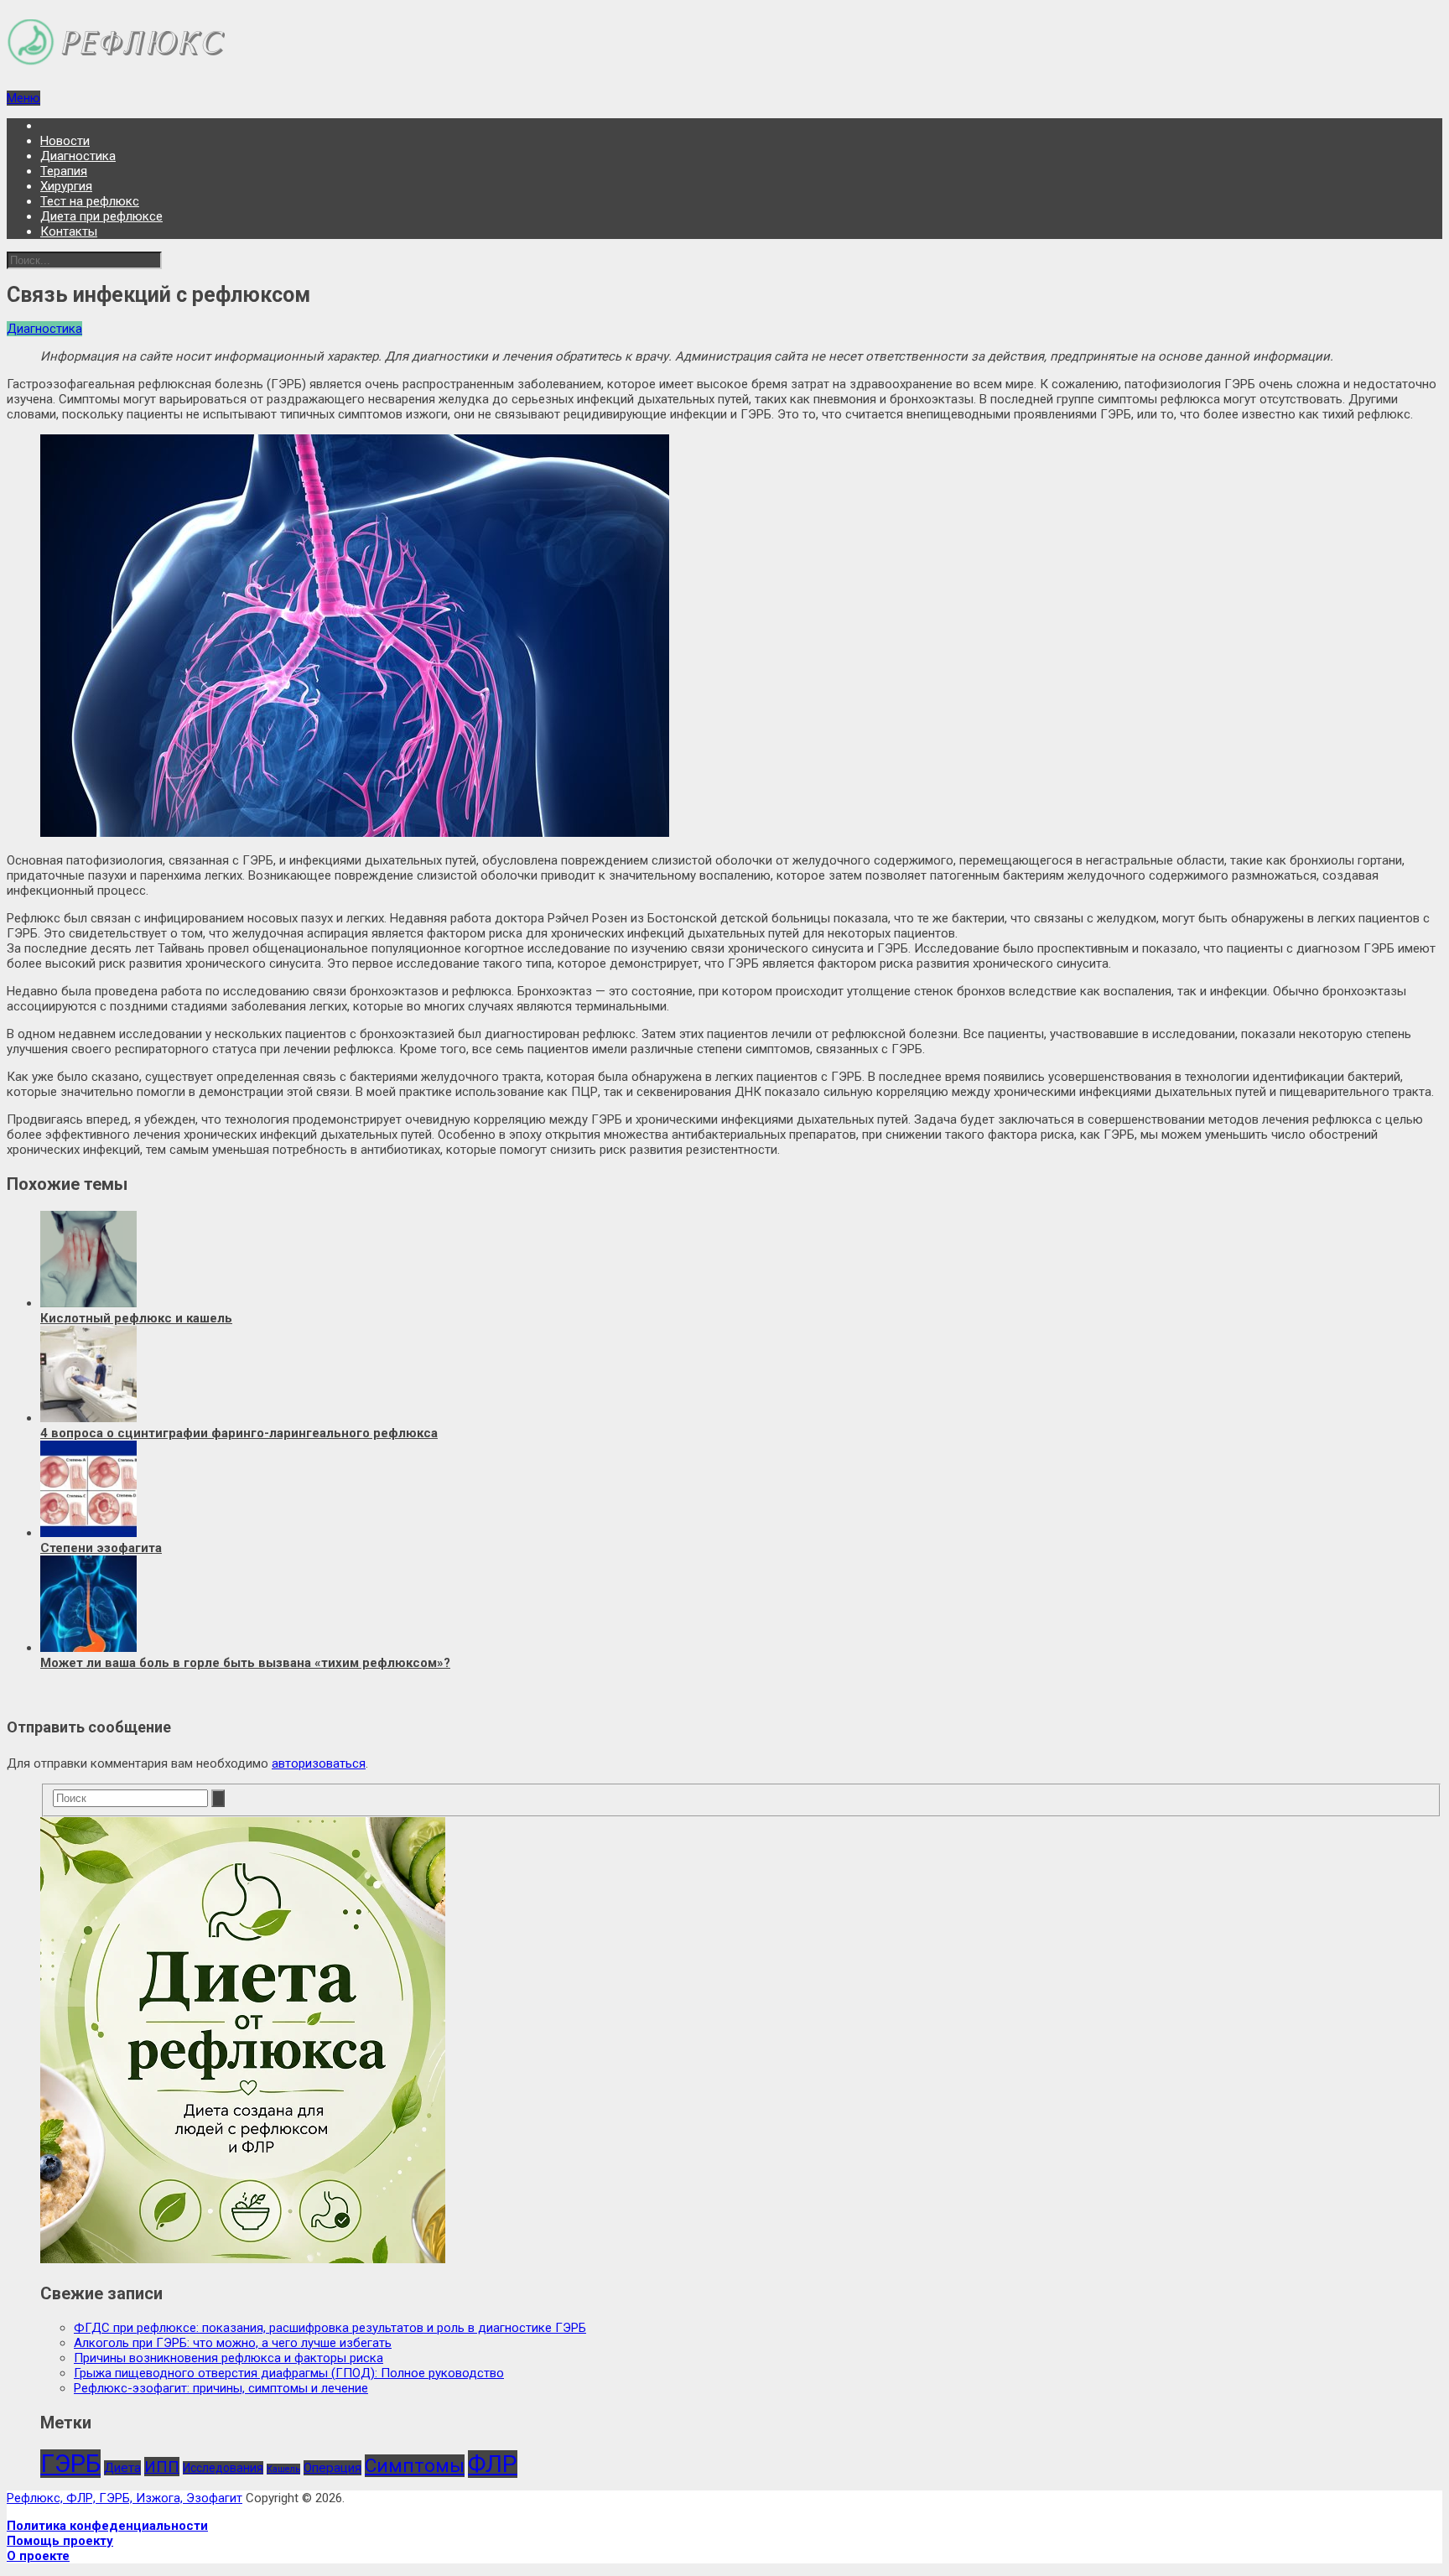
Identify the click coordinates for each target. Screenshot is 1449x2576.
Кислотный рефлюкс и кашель (136, 1318)
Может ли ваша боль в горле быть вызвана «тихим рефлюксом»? (245, 1663)
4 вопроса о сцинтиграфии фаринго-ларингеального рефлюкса (239, 1433)
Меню (23, 98)
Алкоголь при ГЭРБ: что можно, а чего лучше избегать (233, 2343)
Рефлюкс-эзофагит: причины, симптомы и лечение (221, 2388)
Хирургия (66, 186)
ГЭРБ (70, 2464)
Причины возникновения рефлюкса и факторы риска (229, 2358)
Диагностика (78, 156)
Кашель (283, 2469)
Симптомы (415, 2466)
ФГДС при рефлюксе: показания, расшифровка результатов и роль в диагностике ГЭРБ (330, 2328)
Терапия (64, 171)
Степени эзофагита (101, 1548)
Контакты (69, 231)
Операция (332, 2468)
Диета (122, 2468)
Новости (65, 141)
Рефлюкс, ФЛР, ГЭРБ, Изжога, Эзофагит (125, 2498)
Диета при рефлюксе (101, 216)
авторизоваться (319, 1763)
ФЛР (493, 2464)
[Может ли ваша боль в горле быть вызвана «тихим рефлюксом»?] (88, 1648)
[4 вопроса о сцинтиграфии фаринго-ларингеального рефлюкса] (88, 1418)
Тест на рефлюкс (90, 201)
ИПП (162, 2467)
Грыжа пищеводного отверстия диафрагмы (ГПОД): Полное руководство (289, 2373)
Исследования (223, 2468)
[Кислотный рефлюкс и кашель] (88, 1303)
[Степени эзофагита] (88, 1533)
